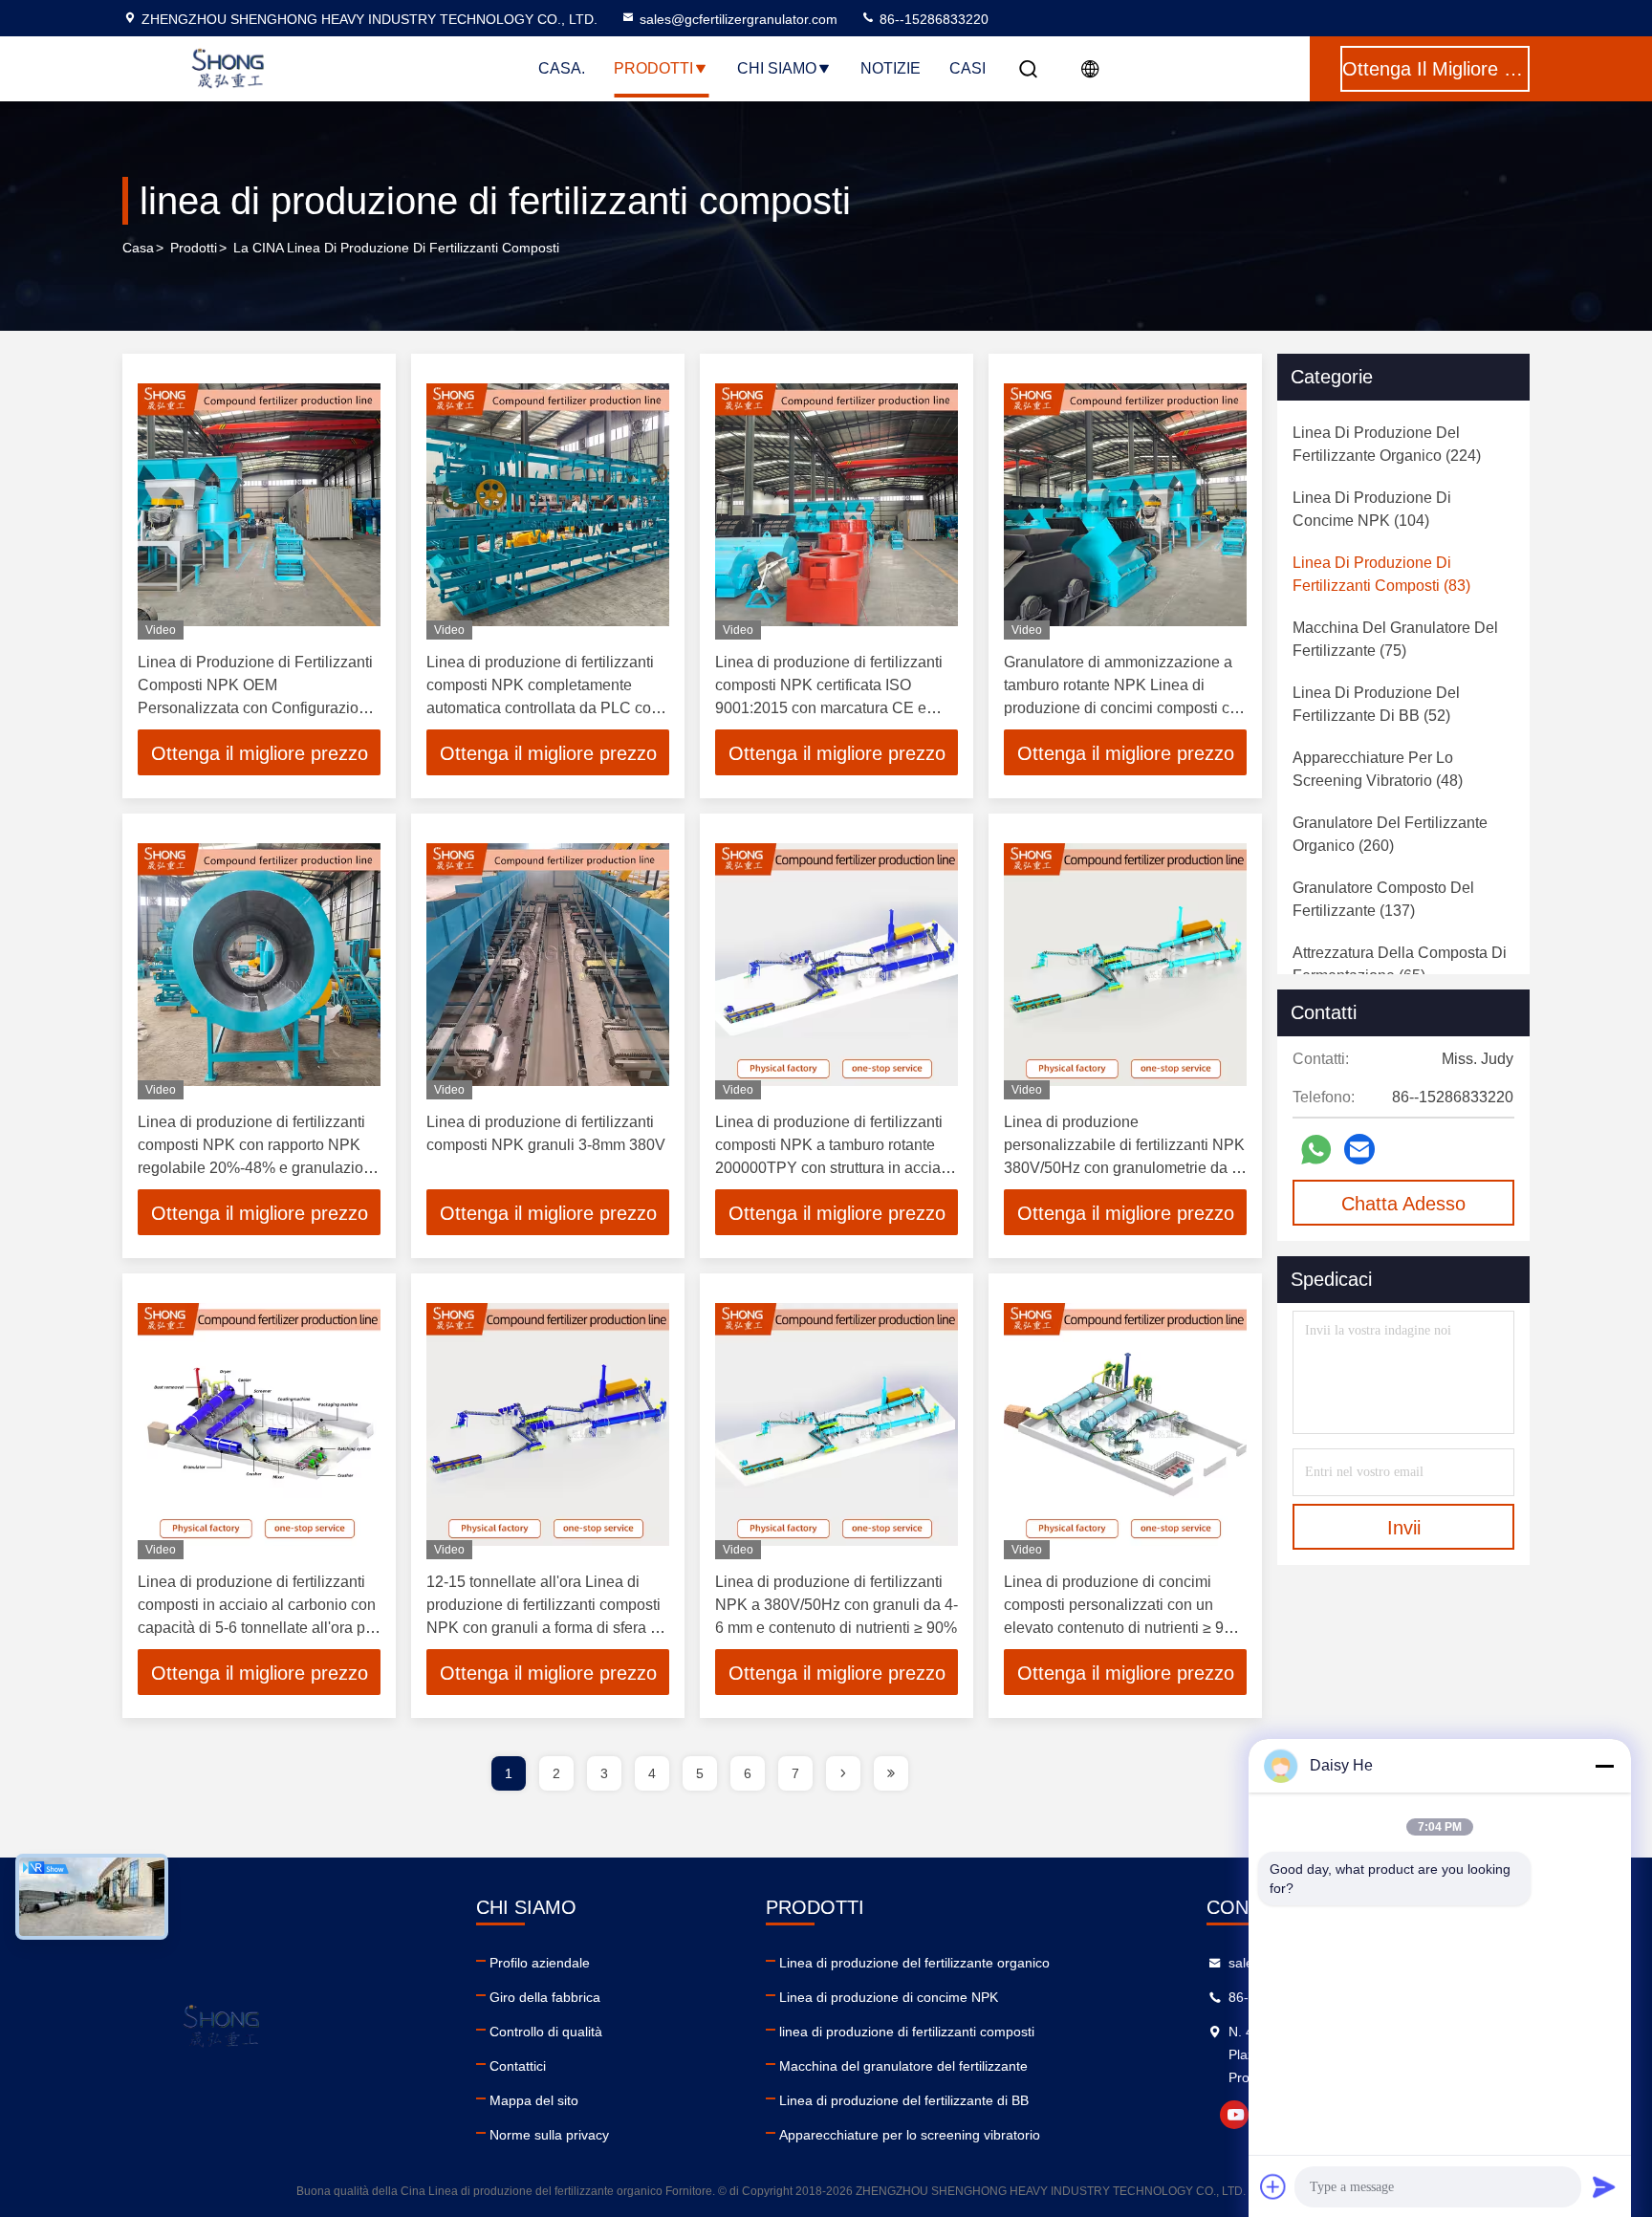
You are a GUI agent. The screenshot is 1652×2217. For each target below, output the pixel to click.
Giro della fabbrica (545, 1997)
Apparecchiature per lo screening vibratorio (910, 2135)
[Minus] (1604, 1766)
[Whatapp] (1316, 1150)
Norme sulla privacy (549, 2135)
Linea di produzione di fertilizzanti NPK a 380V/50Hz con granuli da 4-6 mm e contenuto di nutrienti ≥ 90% (837, 1605)
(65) (1400, 964)
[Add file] (1273, 2186)
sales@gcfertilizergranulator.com (739, 19)
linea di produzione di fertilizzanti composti (907, 2032)
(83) (1381, 574)
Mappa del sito (534, 2100)
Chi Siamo (777, 68)
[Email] (1359, 1149)
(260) (1390, 834)
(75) (1395, 639)
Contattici (518, 2066)
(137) (1383, 899)
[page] (843, 1773)
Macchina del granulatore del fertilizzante (903, 2066)
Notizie (891, 68)
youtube (1234, 2115)
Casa (138, 248)
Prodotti (653, 68)
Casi (967, 68)
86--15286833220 (932, 19)
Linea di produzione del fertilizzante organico (914, 1963)
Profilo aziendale (540, 1963)
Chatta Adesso (1403, 1204)
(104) (1372, 509)
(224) (1387, 444)
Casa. (562, 68)
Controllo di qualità (546, 2032)
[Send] (1604, 2186)
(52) (1376, 704)
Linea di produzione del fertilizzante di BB (904, 2100)
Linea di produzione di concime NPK (889, 1997)
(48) (1378, 769)
